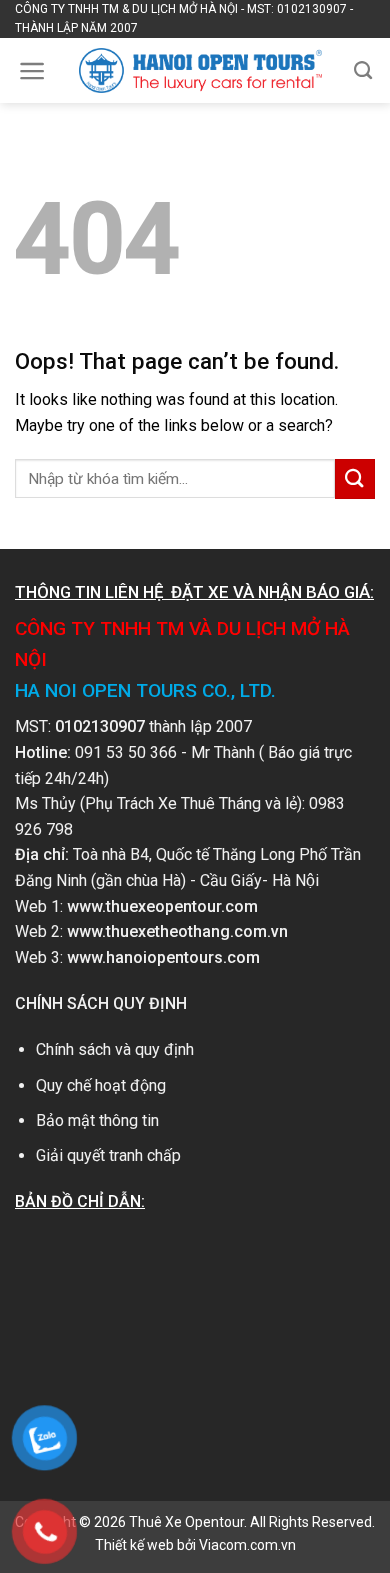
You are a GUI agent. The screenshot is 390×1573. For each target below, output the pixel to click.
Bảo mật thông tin (97, 1120)
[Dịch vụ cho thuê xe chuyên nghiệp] (200, 70)
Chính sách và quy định (115, 1049)
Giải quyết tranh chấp (108, 1155)
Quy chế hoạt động (101, 1085)
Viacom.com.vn (247, 1545)
